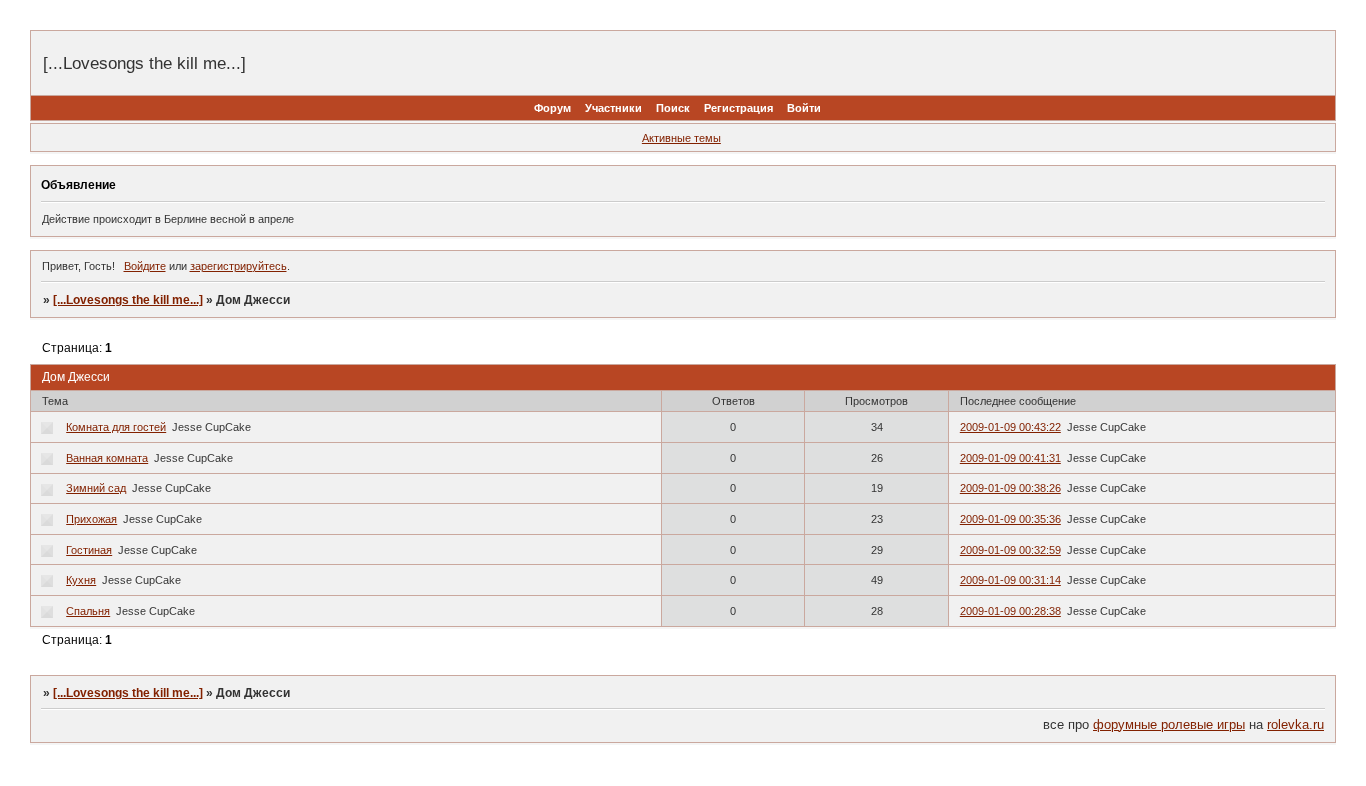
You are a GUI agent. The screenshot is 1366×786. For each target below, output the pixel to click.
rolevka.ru (1295, 724)
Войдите (145, 266)
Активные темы (681, 138)
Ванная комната (107, 458)
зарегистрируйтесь (238, 266)
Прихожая (91, 519)
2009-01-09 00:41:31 (1010, 458)
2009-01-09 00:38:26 (1010, 488)
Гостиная (89, 550)
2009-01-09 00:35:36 (1010, 519)
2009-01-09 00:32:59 (1010, 550)
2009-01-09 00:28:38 (1010, 611)
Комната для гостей (116, 427)
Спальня (88, 611)
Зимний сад (96, 488)
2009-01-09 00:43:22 (1010, 427)
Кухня (81, 580)
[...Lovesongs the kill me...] (128, 300)
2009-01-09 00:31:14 (1010, 580)
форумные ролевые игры (1169, 724)
